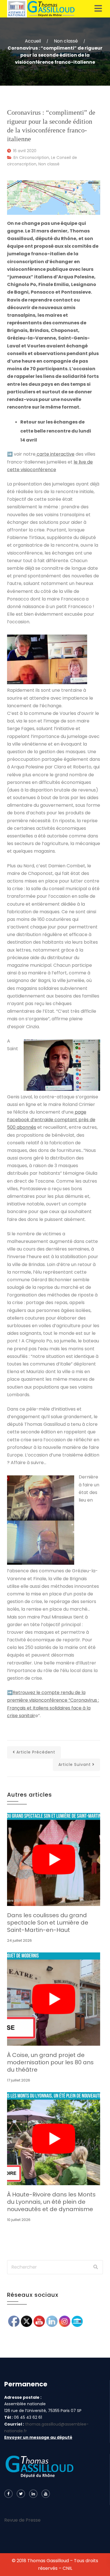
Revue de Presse (22, 2520)
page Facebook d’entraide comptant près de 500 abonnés (51, 1120)
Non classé (66, 41)
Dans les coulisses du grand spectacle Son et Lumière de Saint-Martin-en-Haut (48, 1923)
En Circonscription (31, 158)
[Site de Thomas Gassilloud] (41, 9)
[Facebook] (8, 2494)
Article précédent (36, 1752)
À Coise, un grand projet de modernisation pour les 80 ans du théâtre (50, 2062)
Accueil (33, 41)
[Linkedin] (33, 2494)
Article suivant (75, 1764)
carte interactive (55, 454)
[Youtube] (46, 2494)
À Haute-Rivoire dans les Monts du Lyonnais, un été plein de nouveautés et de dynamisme (51, 2202)
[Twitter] (21, 2494)
